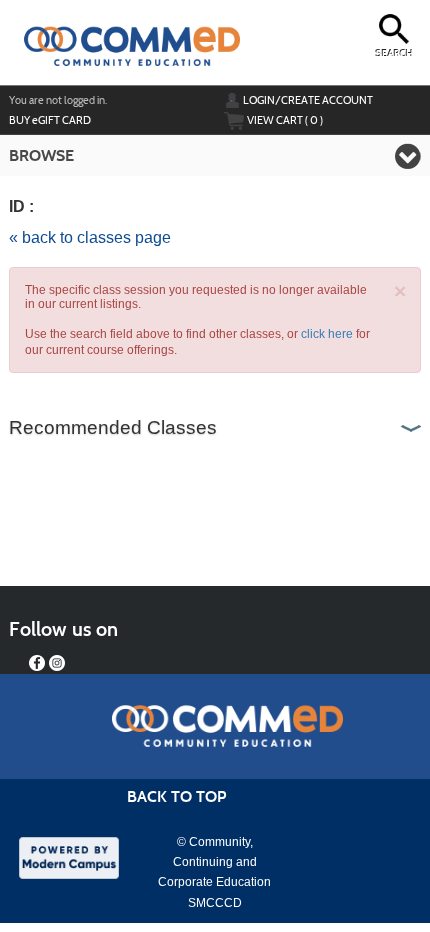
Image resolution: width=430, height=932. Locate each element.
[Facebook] (37, 663)
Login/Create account (308, 100)
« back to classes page (90, 237)
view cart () (285, 120)
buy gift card (50, 120)
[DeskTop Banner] (124, 38)
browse (41, 155)
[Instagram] (57, 663)
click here (327, 334)
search (394, 53)
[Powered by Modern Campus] (69, 856)
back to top (176, 796)
